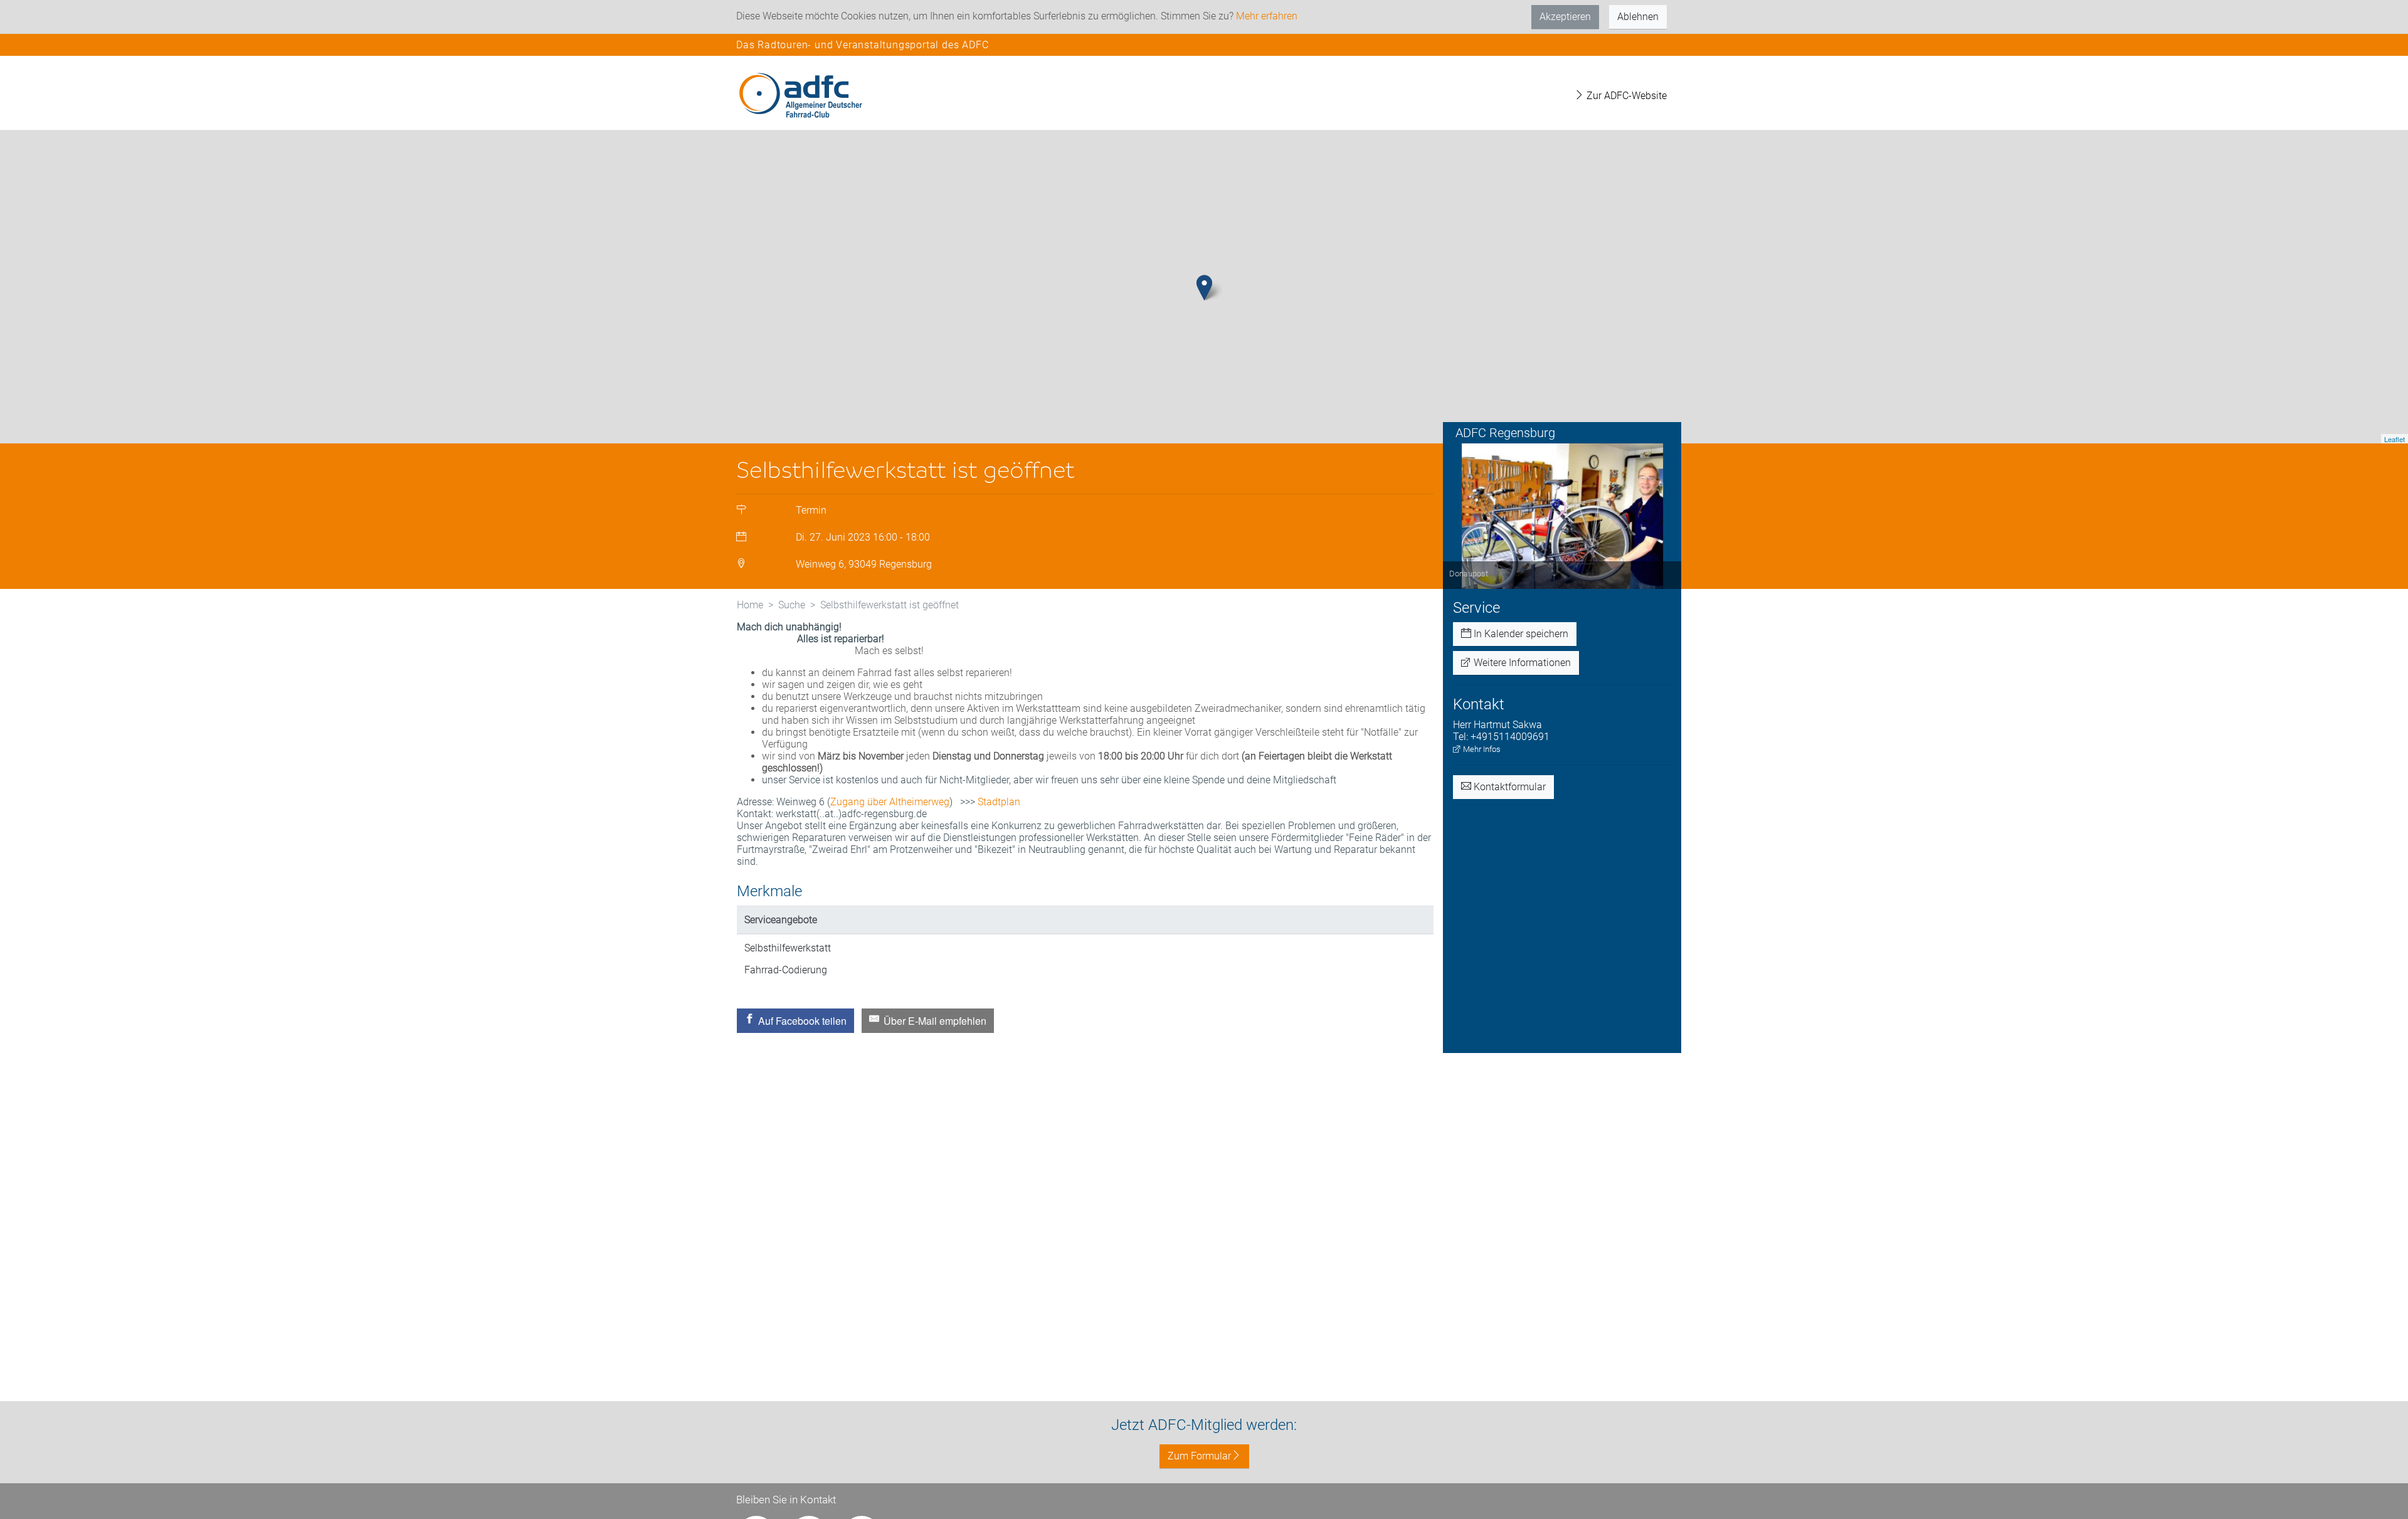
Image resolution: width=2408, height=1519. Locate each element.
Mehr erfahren (1267, 16)
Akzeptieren (1565, 17)
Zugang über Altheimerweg (890, 802)
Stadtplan (999, 802)
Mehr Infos (1481, 749)
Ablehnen (1638, 17)
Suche (792, 605)
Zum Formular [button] (1199, 1456)
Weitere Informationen (1521, 663)
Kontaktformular (1508, 787)
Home (750, 605)
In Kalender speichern (1520, 634)
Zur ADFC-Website (1625, 96)
